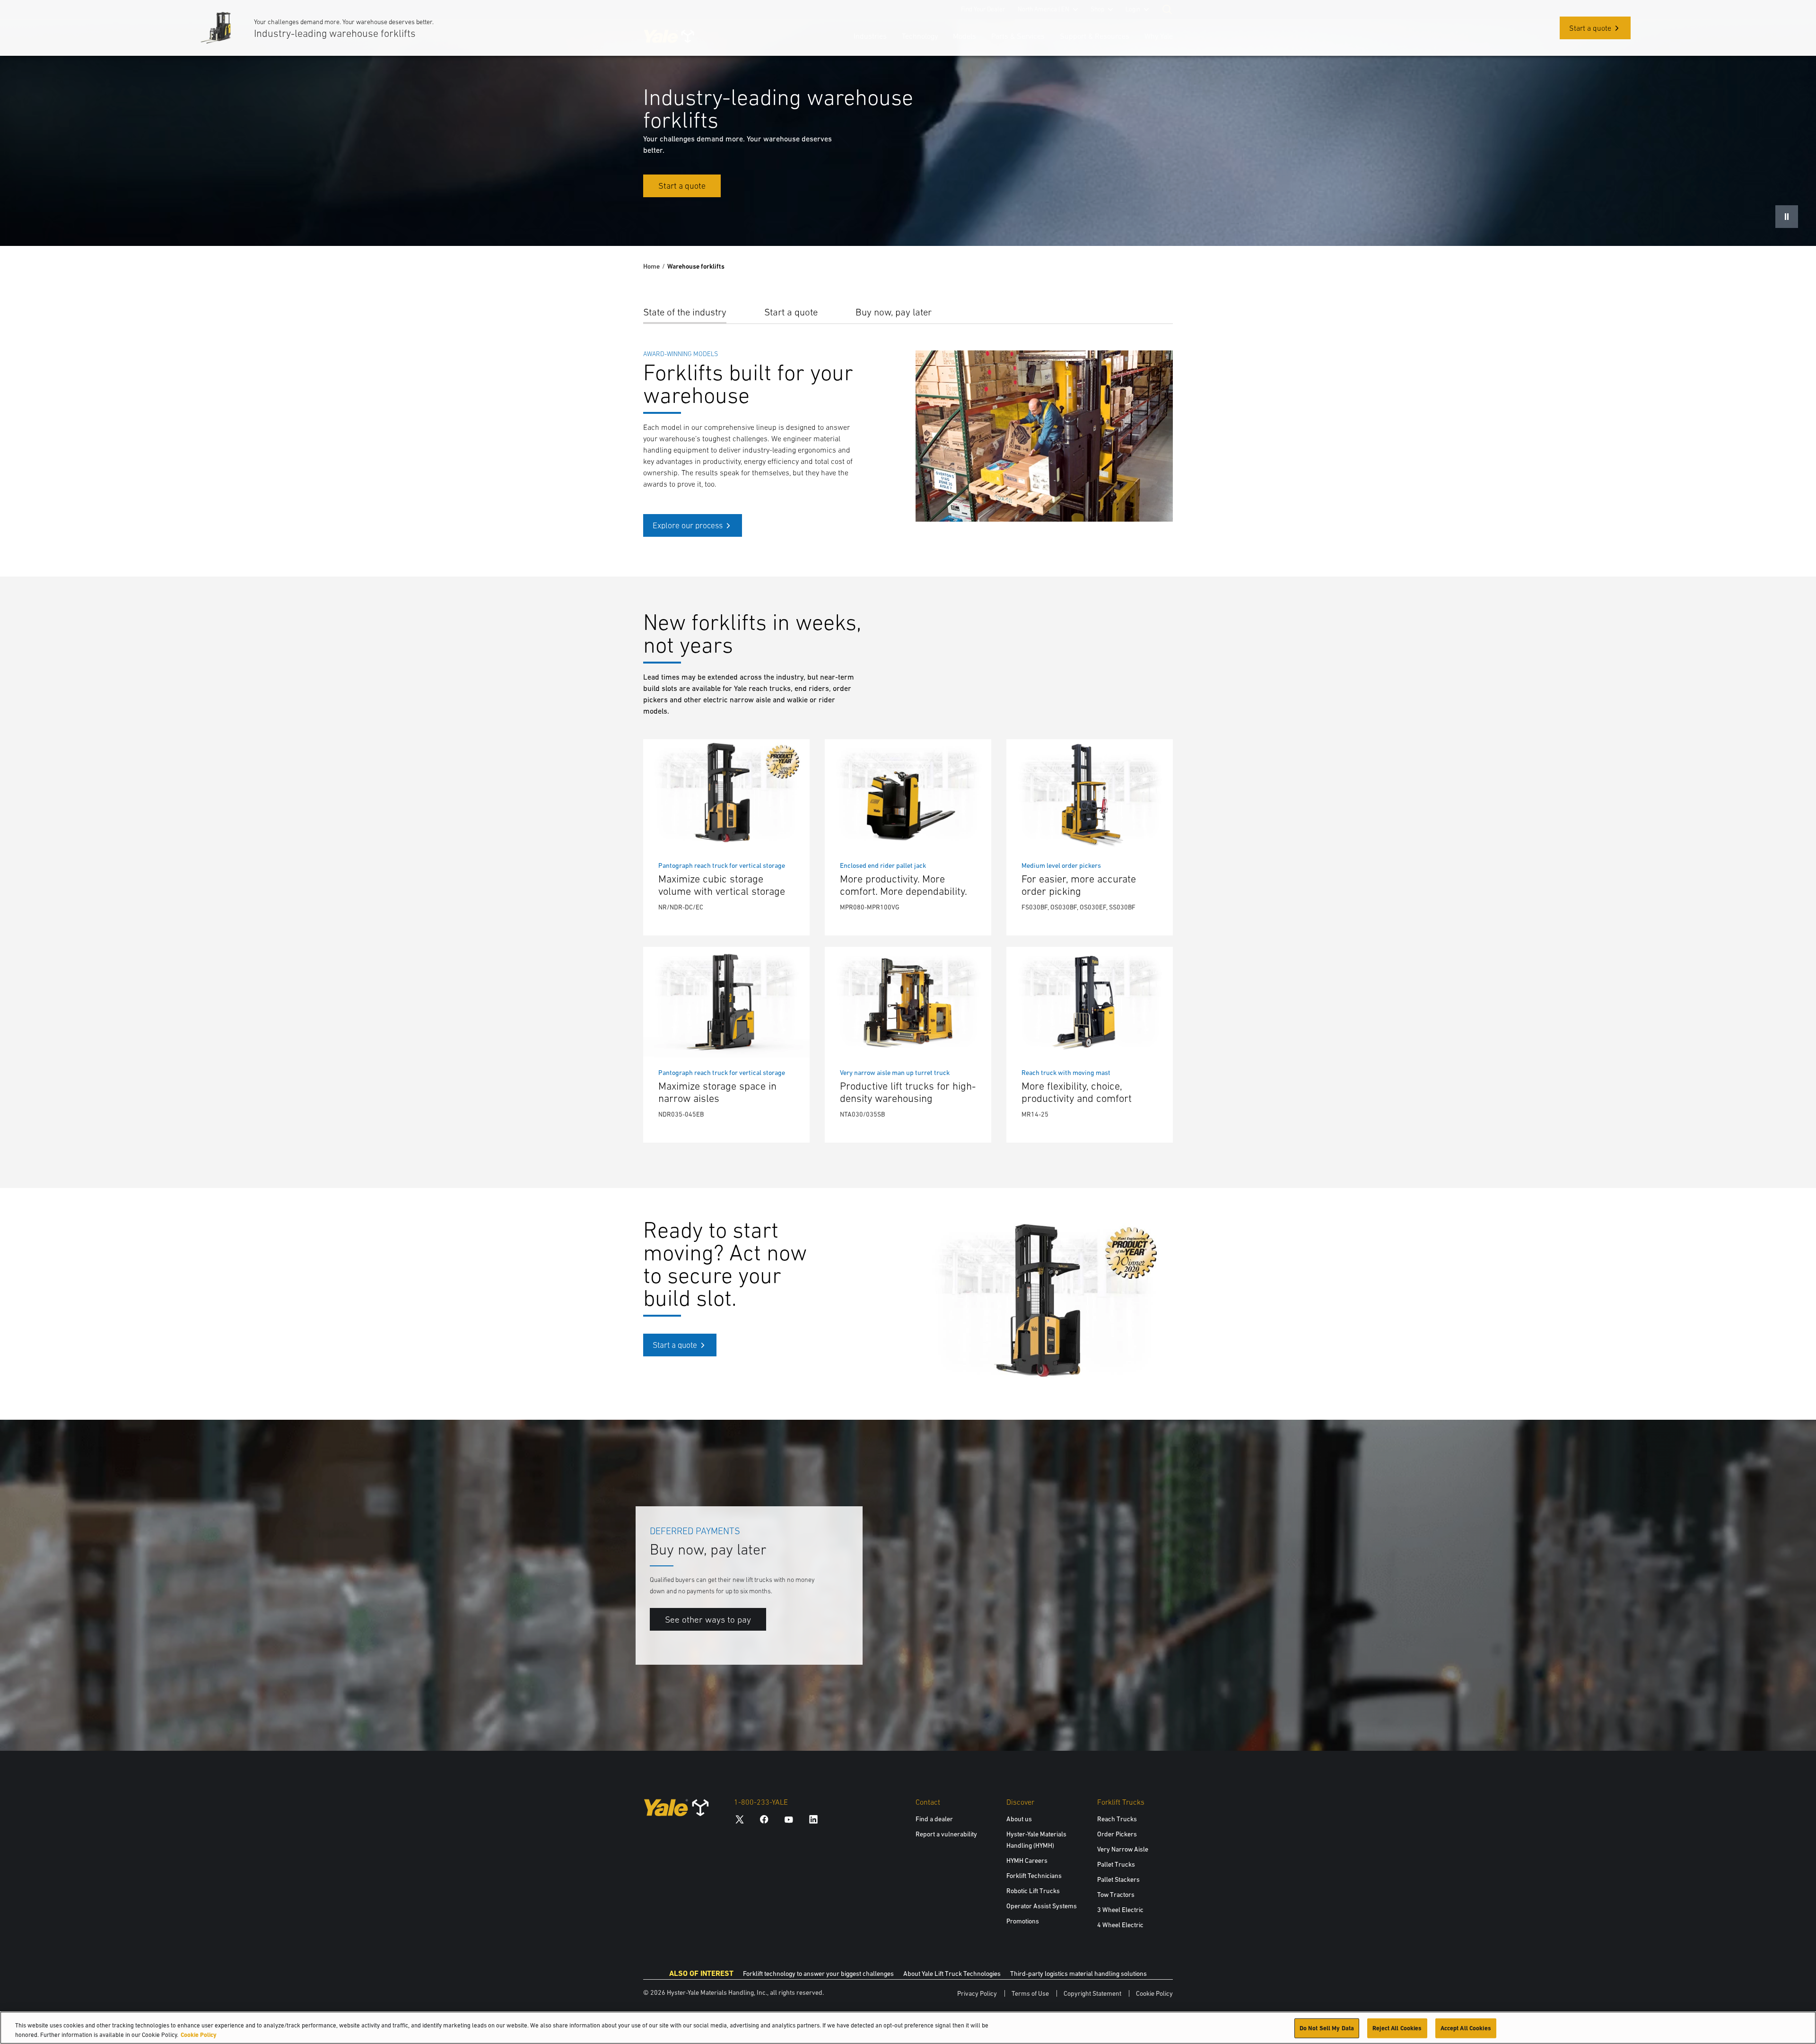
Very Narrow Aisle (1123, 1849)
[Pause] (1787, 217)
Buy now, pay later (894, 312)
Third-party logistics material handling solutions (1078, 1974)
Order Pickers (1117, 1834)
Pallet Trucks (1116, 1864)
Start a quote (791, 312)
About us (1019, 1819)
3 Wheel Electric (1120, 1910)
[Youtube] (789, 1819)
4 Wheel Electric (1120, 1925)
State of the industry (685, 312)
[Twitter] (740, 1819)
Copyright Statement (1092, 1993)
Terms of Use (1030, 1993)
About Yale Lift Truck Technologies (952, 1974)
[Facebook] (764, 1819)
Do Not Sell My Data (1327, 2028)
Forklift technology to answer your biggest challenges (818, 1974)
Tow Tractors (1116, 1895)
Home (651, 266)
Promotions (1023, 1921)
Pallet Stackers (1118, 1879)
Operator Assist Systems (1042, 1906)
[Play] (1787, 1721)
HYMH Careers (1027, 1861)
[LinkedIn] (813, 1819)
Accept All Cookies (1466, 2028)
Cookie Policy (1154, 1993)
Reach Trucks (1117, 1819)
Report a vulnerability (946, 1834)
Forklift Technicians (1034, 1876)
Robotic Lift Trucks (1033, 1891)
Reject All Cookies (1397, 2028)
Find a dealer (934, 1819)
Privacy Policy (977, 1993)
